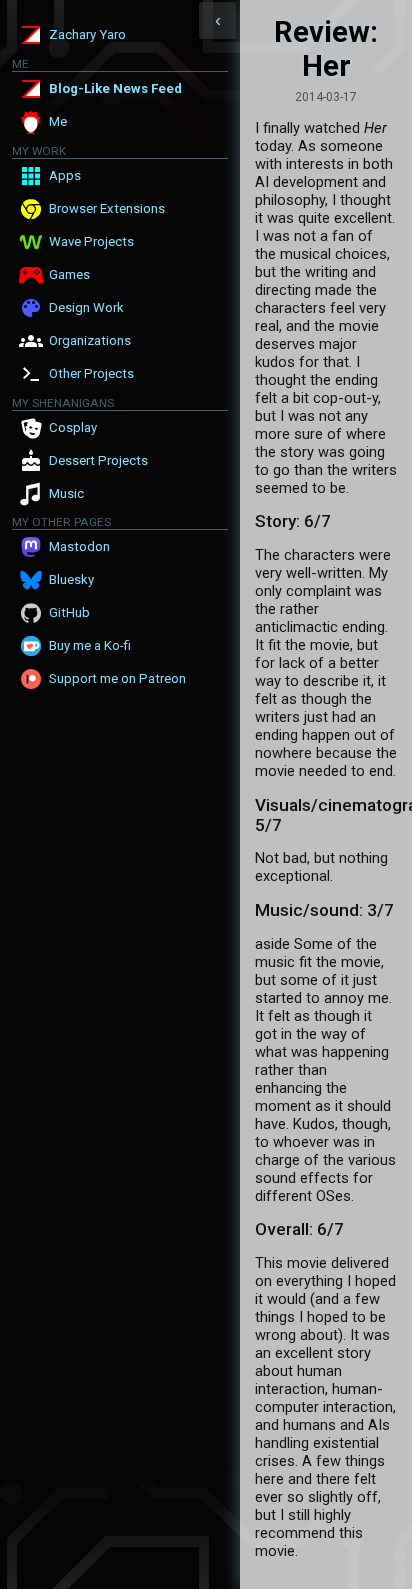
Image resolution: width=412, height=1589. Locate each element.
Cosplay (73, 427)
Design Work (86, 307)
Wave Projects (91, 241)
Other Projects (91, 373)
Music (66, 493)
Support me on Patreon (117, 678)
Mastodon (79, 546)
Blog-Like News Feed (115, 88)
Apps (65, 175)
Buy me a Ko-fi (90, 645)
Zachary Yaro (87, 34)
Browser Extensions (107, 208)
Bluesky (71, 579)
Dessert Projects (98, 460)
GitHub (69, 612)
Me (58, 121)
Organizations (90, 340)
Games (69, 274)
